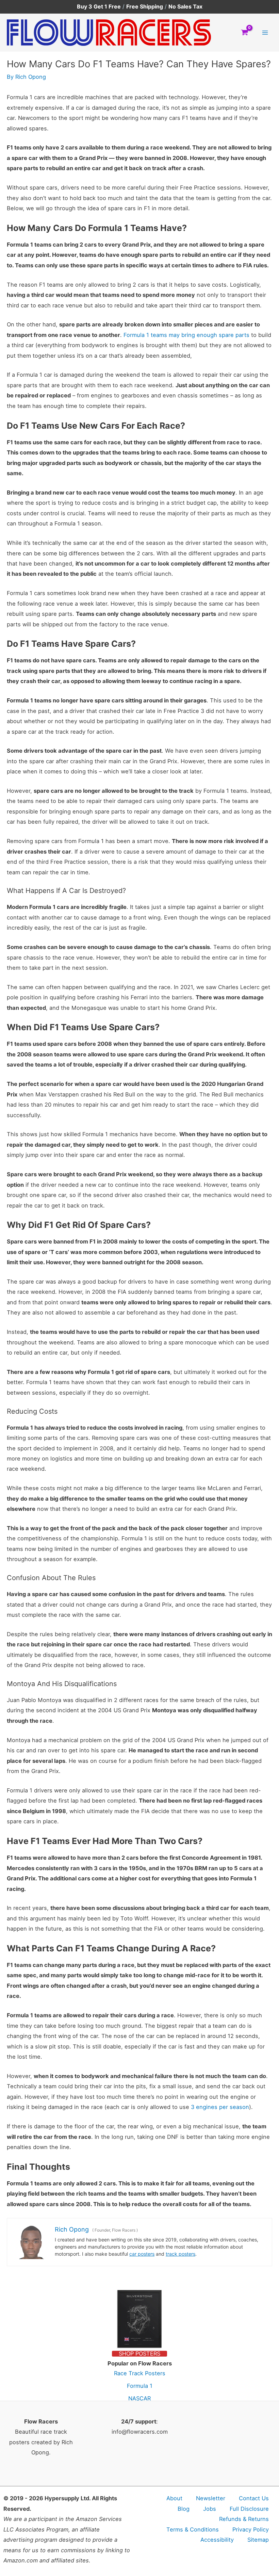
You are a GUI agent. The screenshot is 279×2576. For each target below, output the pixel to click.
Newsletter (211, 2498)
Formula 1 (140, 2386)
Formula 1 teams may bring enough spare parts (186, 335)
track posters (180, 2254)
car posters (142, 2254)
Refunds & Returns (244, 2519)
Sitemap (258, 2540)
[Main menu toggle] (265, 32)
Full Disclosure (249, 2509)
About (174, 2498)
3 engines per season (220, 2107)
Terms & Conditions (193, 2529)
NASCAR (139, 2398)
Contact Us (254, 2498)
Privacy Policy (251, 2529)
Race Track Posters (140, 2373)
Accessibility (217, 2540)
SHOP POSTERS (139, 2354)
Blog (184, 2509)
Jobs (210, 2509)
